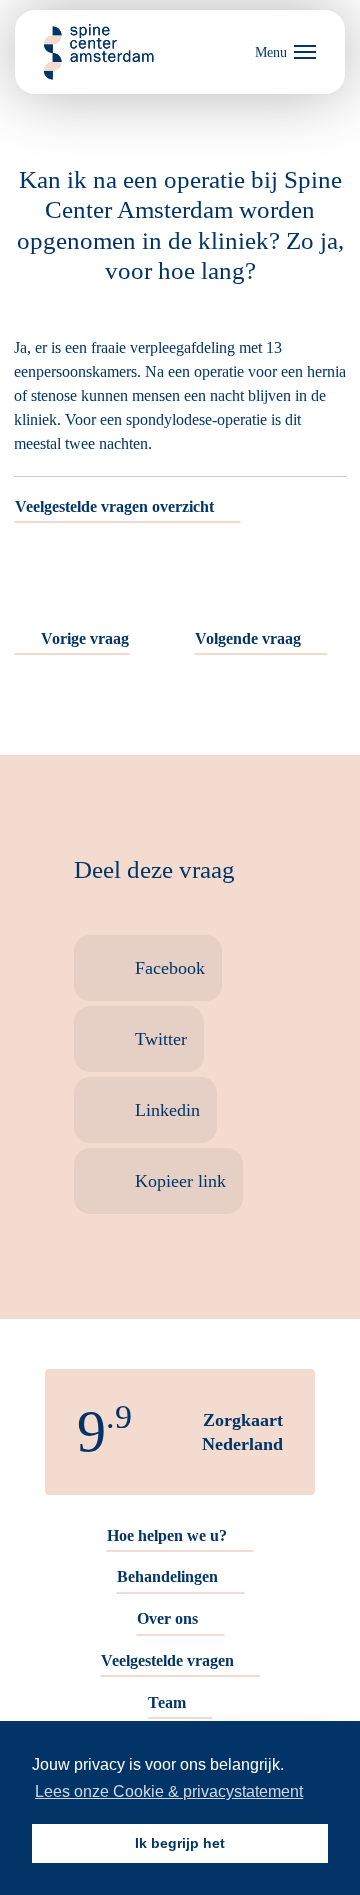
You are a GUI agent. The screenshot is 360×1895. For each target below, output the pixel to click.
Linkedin (167, 1110)
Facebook (170, 968)
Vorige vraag (85, 638)
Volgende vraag (248, 638)
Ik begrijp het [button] (180, 1843)
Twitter (161, 1039)
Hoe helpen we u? (167, 1535)
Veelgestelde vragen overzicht (114, 506)
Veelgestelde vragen (167, 1660)
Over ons (167, 1618)
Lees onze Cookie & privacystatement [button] (169, 1791)
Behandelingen (167, 1576)
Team (167, 1702)
